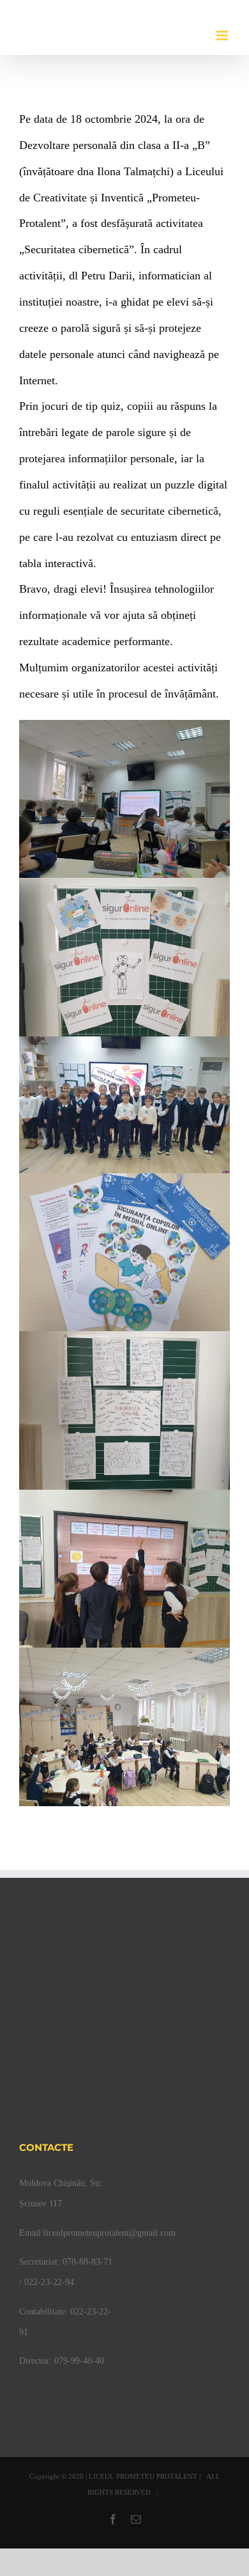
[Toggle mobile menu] (223, 35)
